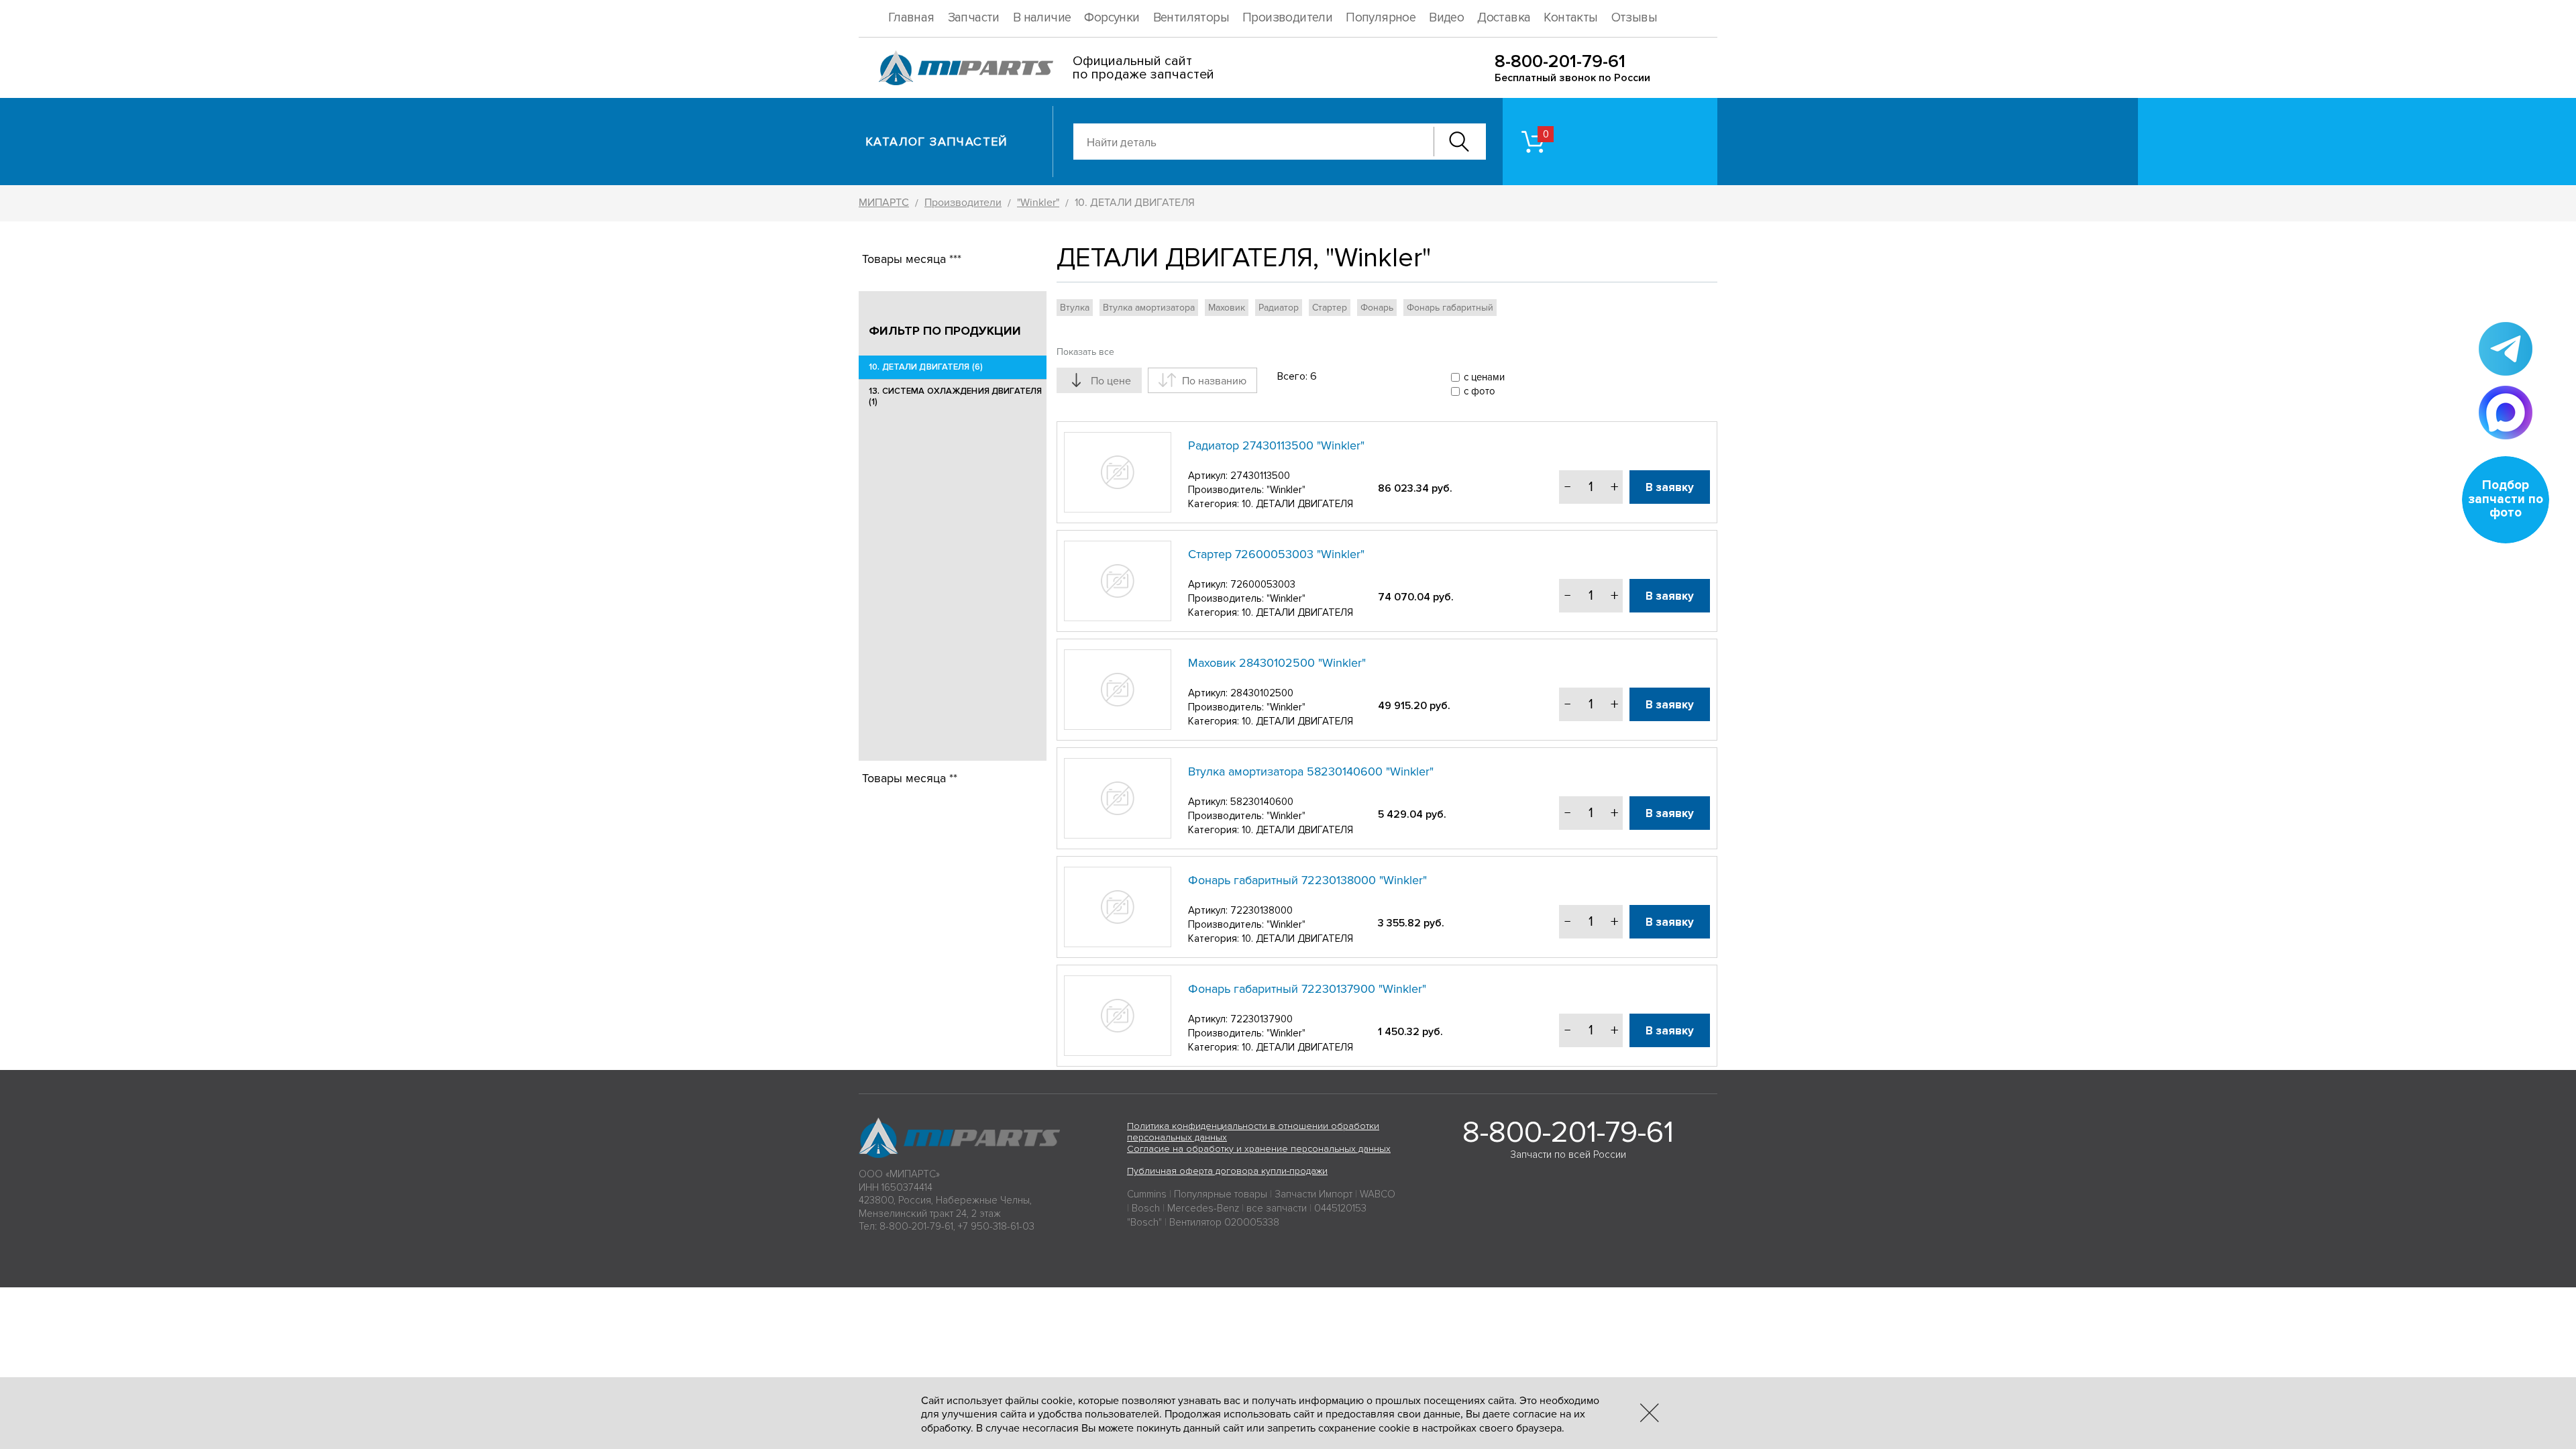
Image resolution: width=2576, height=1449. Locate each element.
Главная (911, 18)
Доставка (1504, 18)
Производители (1287, 18)
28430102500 (1262, 693)
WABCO (1378, 1194)
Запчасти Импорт (1313, 1194)
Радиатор (1279, 308)
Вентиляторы (1191, 18)
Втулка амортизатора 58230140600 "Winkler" (1311, 771)
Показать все (1085, 352)
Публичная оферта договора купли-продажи (1227, 1171)
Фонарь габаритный (1450, 308)
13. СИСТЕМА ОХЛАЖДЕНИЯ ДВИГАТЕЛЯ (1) (955, 396)
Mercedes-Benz (1203, 1208)
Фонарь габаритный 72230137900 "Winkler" (1307, 989)
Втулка (1075, 308)
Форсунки (1112, 18)
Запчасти (974, 18)
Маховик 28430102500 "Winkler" (1277, 663)
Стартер (1330, 308)
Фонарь (1377, 308)
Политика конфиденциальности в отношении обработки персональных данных (1253, 1132)
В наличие (1042, 18)
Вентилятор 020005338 (1224, 1222)
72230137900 (1262, 1019)
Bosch (1146, 1208)
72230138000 (1262, 910)
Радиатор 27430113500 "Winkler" (1276, 445)
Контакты (1570, 18)
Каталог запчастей (937, 142)
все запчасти (1277, 1208)
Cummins (1147, 1194)
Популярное (1381, 18)
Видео (1446, 18)
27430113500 (1260, 476)
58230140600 (1262, 802)
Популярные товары (1221, 1194)
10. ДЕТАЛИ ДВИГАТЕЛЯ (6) (926, 367)
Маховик (1227, 308)
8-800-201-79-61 (1560, 61)
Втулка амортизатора (1149, 308)
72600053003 (1263, 584)
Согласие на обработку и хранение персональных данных (1259, 1149)
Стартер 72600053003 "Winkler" (1276, 554)
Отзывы (1634, 18)
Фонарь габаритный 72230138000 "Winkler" (1307, 880)
